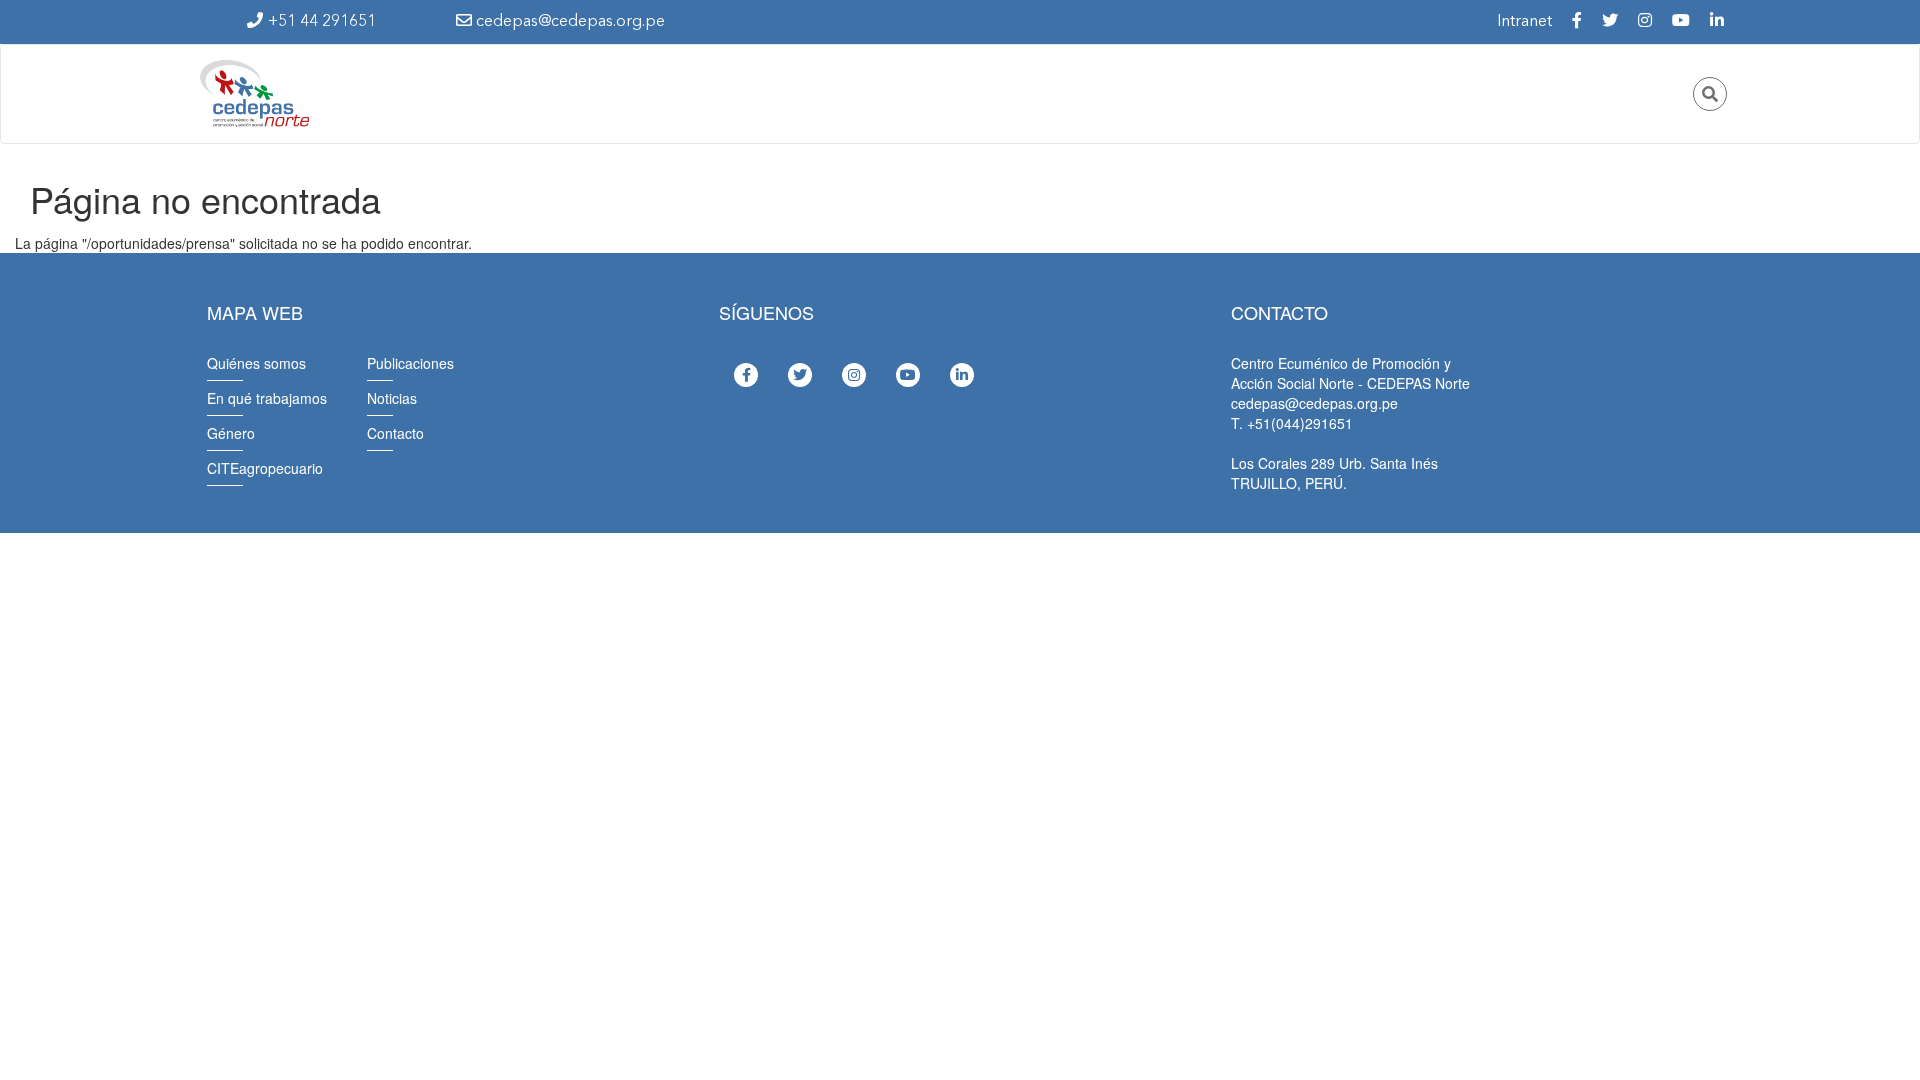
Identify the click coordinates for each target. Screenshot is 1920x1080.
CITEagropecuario (265, 468)
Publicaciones (410, 363)
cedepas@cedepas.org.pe (568, 22)
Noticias (392, 398)
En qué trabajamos (267, 398)
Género (231, 433)
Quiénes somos (256, 363)
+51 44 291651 (322, 22)
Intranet (1524, 22)
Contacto (395, 433)
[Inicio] (253, 94)
